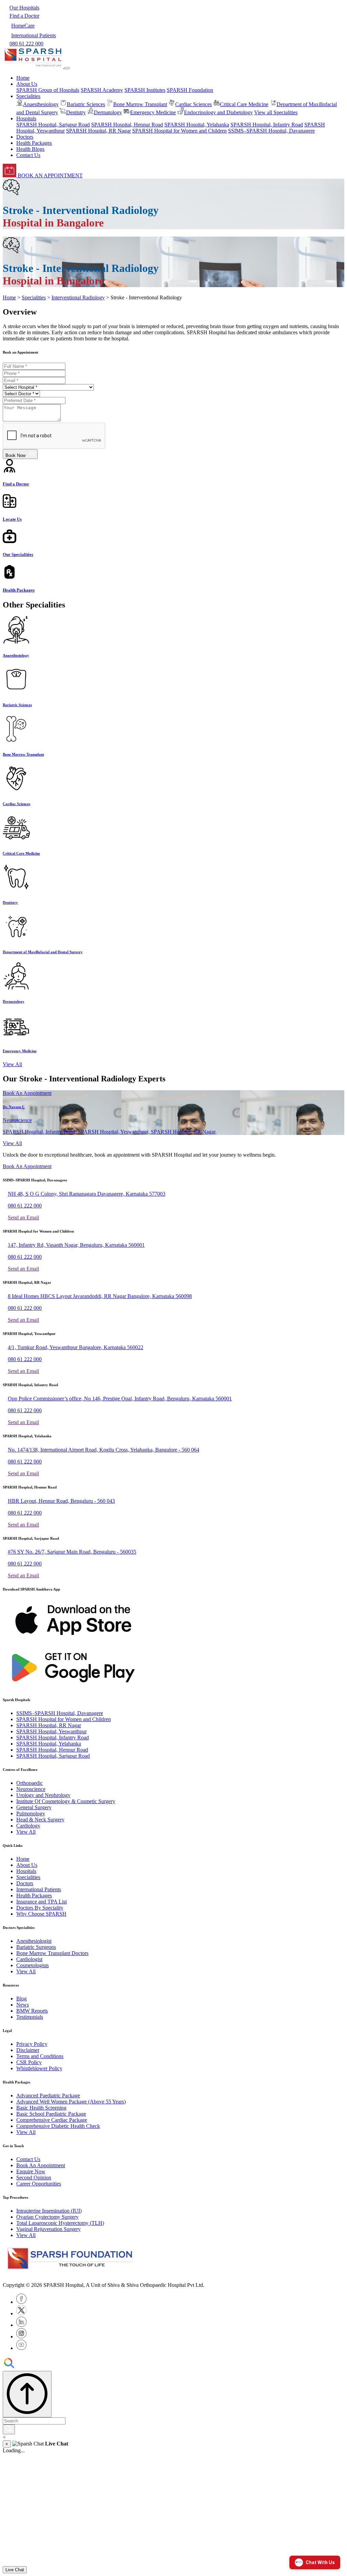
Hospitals (26, 1871)
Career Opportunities (39, 2184)
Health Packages (34, 143)
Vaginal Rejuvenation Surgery (48, 2229)
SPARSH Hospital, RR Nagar (98, 131)
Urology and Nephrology (43, 1795)
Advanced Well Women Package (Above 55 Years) (71, 2102)
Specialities (34, 297)
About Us (27, 1865)
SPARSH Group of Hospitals (48, 90)
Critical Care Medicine (244, 104)
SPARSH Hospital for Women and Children (179, 131)
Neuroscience (31, 1789)
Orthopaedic (29, 1783)
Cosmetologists (33, 1965)
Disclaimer (28, 2050)
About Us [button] (27, 84)
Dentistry (76, 112)
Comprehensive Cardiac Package (52, 2120)
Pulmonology (31, 1813)
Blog (22, 1999)
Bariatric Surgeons (36, 1947)
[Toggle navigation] (67, 68)
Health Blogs (30, 149)
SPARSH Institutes (145, 90)
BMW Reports (32, 2011)
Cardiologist (29, 1959)
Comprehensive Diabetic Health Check (58, 2126)
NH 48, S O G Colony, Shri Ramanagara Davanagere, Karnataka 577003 (87, 1194)
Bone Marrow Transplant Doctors (52, 1953)
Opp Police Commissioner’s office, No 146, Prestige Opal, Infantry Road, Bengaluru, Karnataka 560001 (120, 1399)
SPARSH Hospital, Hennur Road (127, 125)
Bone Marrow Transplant (140, 104)
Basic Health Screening (41, 2108)
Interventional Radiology (78, 297)
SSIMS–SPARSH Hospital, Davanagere (271, 131)
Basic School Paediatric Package (51, 2114)
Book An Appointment (27, 1093)
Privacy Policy (32, 2044)
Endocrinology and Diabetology (218, 112)
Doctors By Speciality (40, 1908)
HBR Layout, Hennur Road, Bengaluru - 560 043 (61, 1501)
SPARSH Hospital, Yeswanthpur (52, 1731)
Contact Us (28, 155)
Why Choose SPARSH (41, 1914)
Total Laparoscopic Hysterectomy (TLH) (60, 2223)
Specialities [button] (28, 96)
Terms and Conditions (40, 2056)
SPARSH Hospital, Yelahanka (197, 125)
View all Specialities (276, 112)
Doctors (25, 137)
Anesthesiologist (34, 1941)
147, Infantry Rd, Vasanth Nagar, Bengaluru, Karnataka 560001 (76, 1245)
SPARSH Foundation (190, 90)
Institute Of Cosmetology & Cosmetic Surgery (66, 1801)
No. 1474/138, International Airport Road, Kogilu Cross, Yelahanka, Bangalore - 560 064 (104, 1450)
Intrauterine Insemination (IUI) (49, 2211)
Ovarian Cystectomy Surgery (47, 2217)
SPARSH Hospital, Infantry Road (267, 125)
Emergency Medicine (153, 112)
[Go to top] (27, 2394)
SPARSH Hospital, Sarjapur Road (53, 125)
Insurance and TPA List (42, 1902)
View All (12, 1064)
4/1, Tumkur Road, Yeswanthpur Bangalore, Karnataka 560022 (76, 1347)
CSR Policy (29, 2062)
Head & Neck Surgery (40, 1820)
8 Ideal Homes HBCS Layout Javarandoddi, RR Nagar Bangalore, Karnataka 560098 (100, 1296)
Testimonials (30, 2017)
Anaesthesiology (41, 104)
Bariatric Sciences (86, 104)
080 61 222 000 (25, 1206)
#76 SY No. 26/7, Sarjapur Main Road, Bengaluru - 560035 (72, 1552)
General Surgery (34, 1807)
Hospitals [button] (26, 118)
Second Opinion (34, 2178)
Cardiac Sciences (193, 104)
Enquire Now (31, 2171)
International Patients (39, 1889)
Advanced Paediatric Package (48, 2095)
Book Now (17, 455)
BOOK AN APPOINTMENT (49, 175)
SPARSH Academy (102, 90)
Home (23, 78)
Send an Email (23, 1217)
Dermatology (108, 112)
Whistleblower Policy (39, 2068)
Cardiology (28, 1826)
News (23, 2005)
